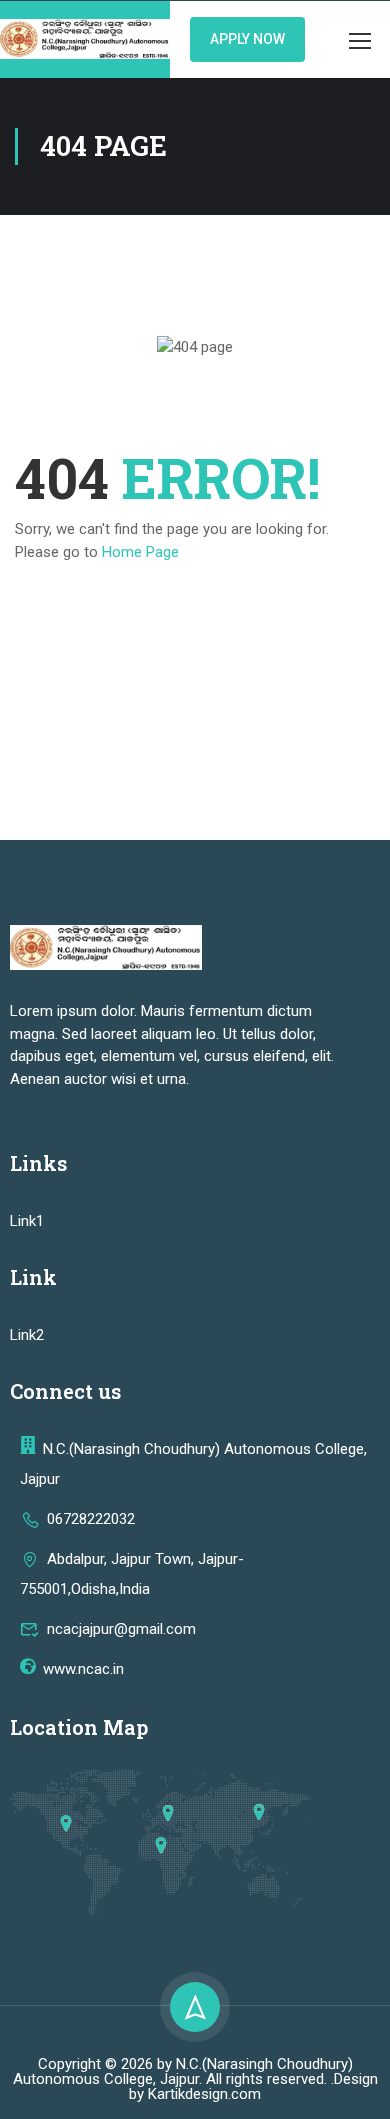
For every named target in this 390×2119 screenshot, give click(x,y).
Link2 (27, 1335)
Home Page (140, 552)
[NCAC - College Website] (85, 39)
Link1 (27, 1221)
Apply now (247, 39)
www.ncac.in (83, 1669)
